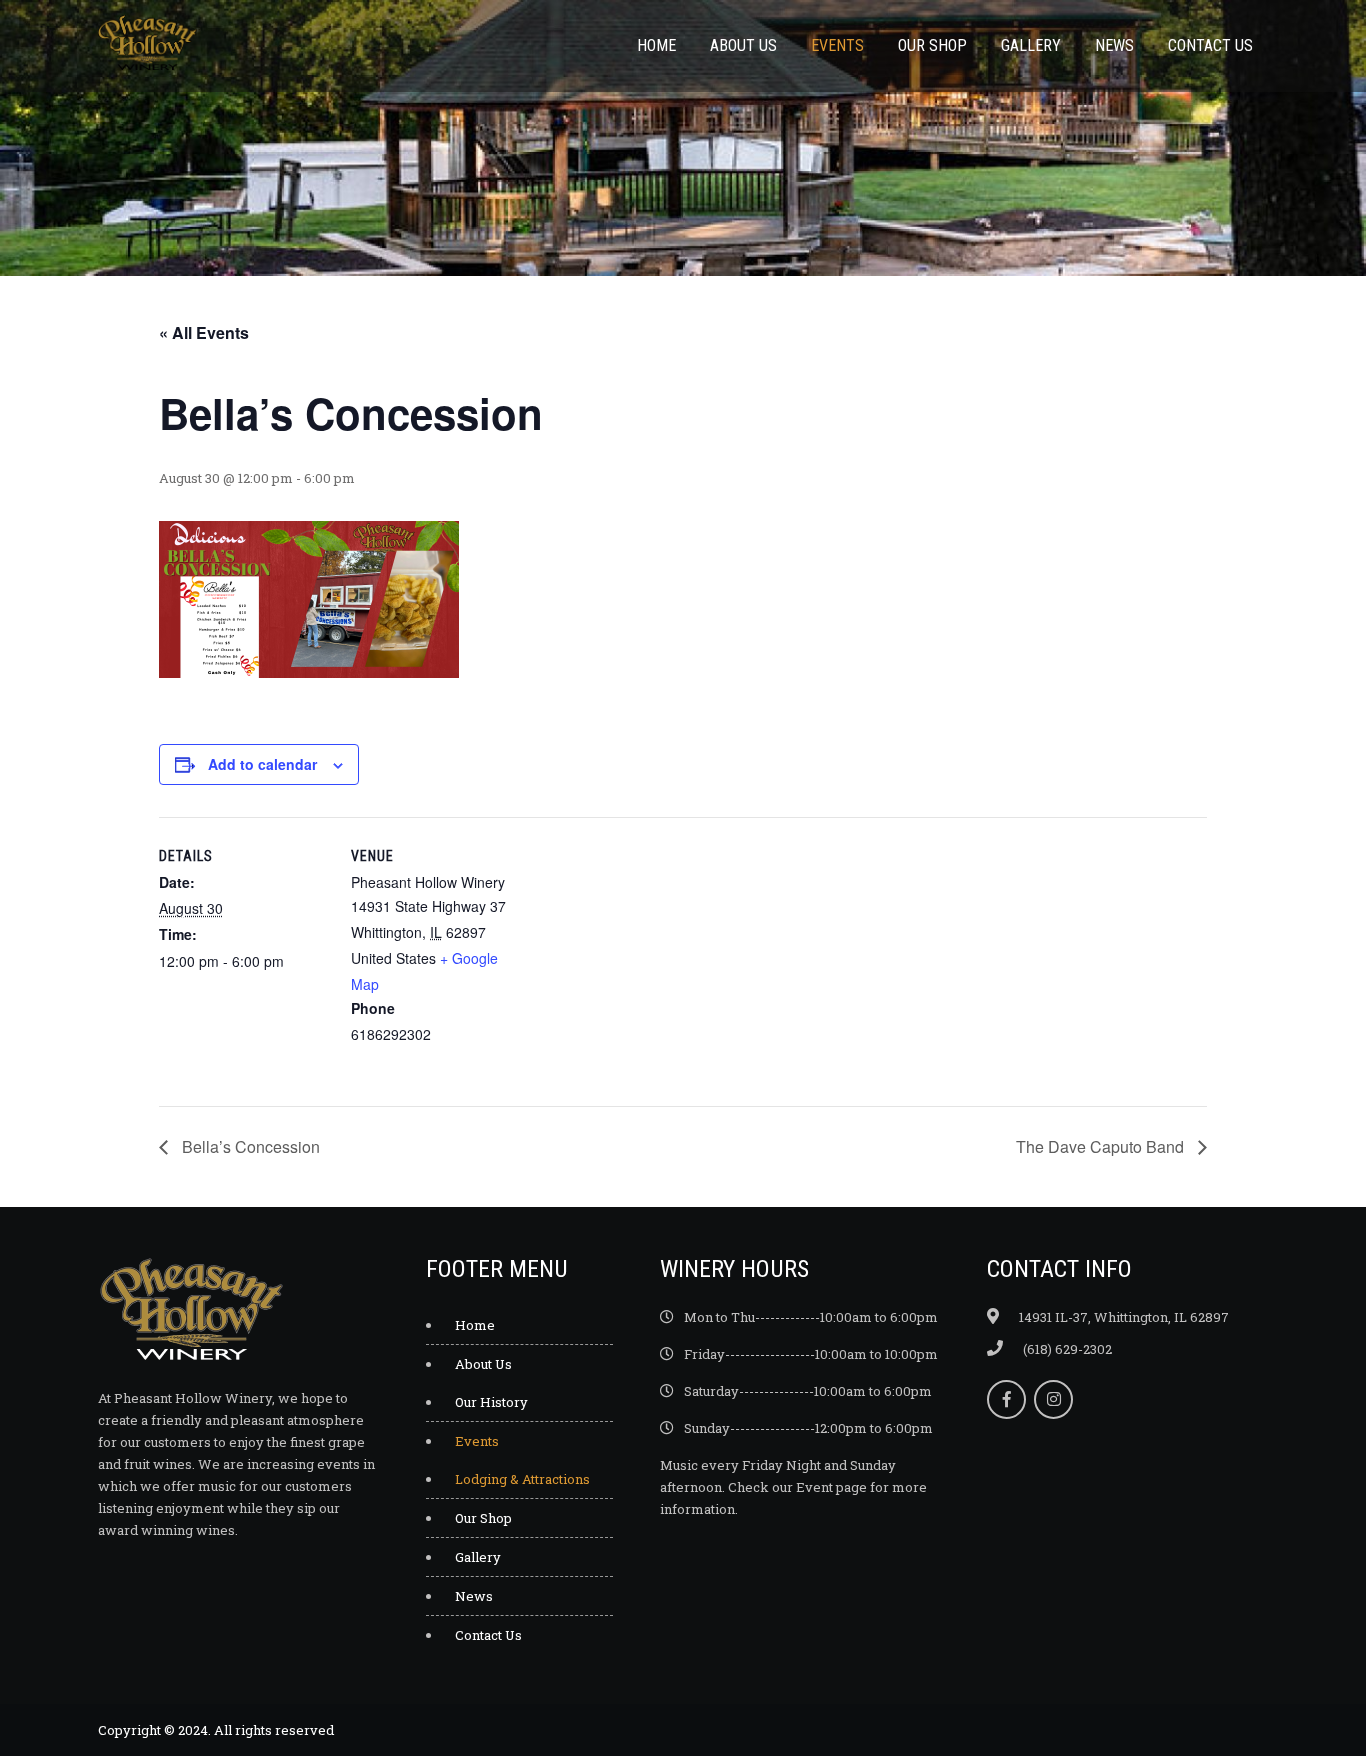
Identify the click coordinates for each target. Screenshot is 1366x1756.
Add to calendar (262, 764)
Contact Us (1210, 45)
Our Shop (932, 45)
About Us (743, 45)
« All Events (204, 332)
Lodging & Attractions (522, 1479)
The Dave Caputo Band (1102, 1146)
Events (837, 45)
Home (656, 45)
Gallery (1031, 45)
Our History (491, 1402)
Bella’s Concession (249, 1146)
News (1114, 45)
